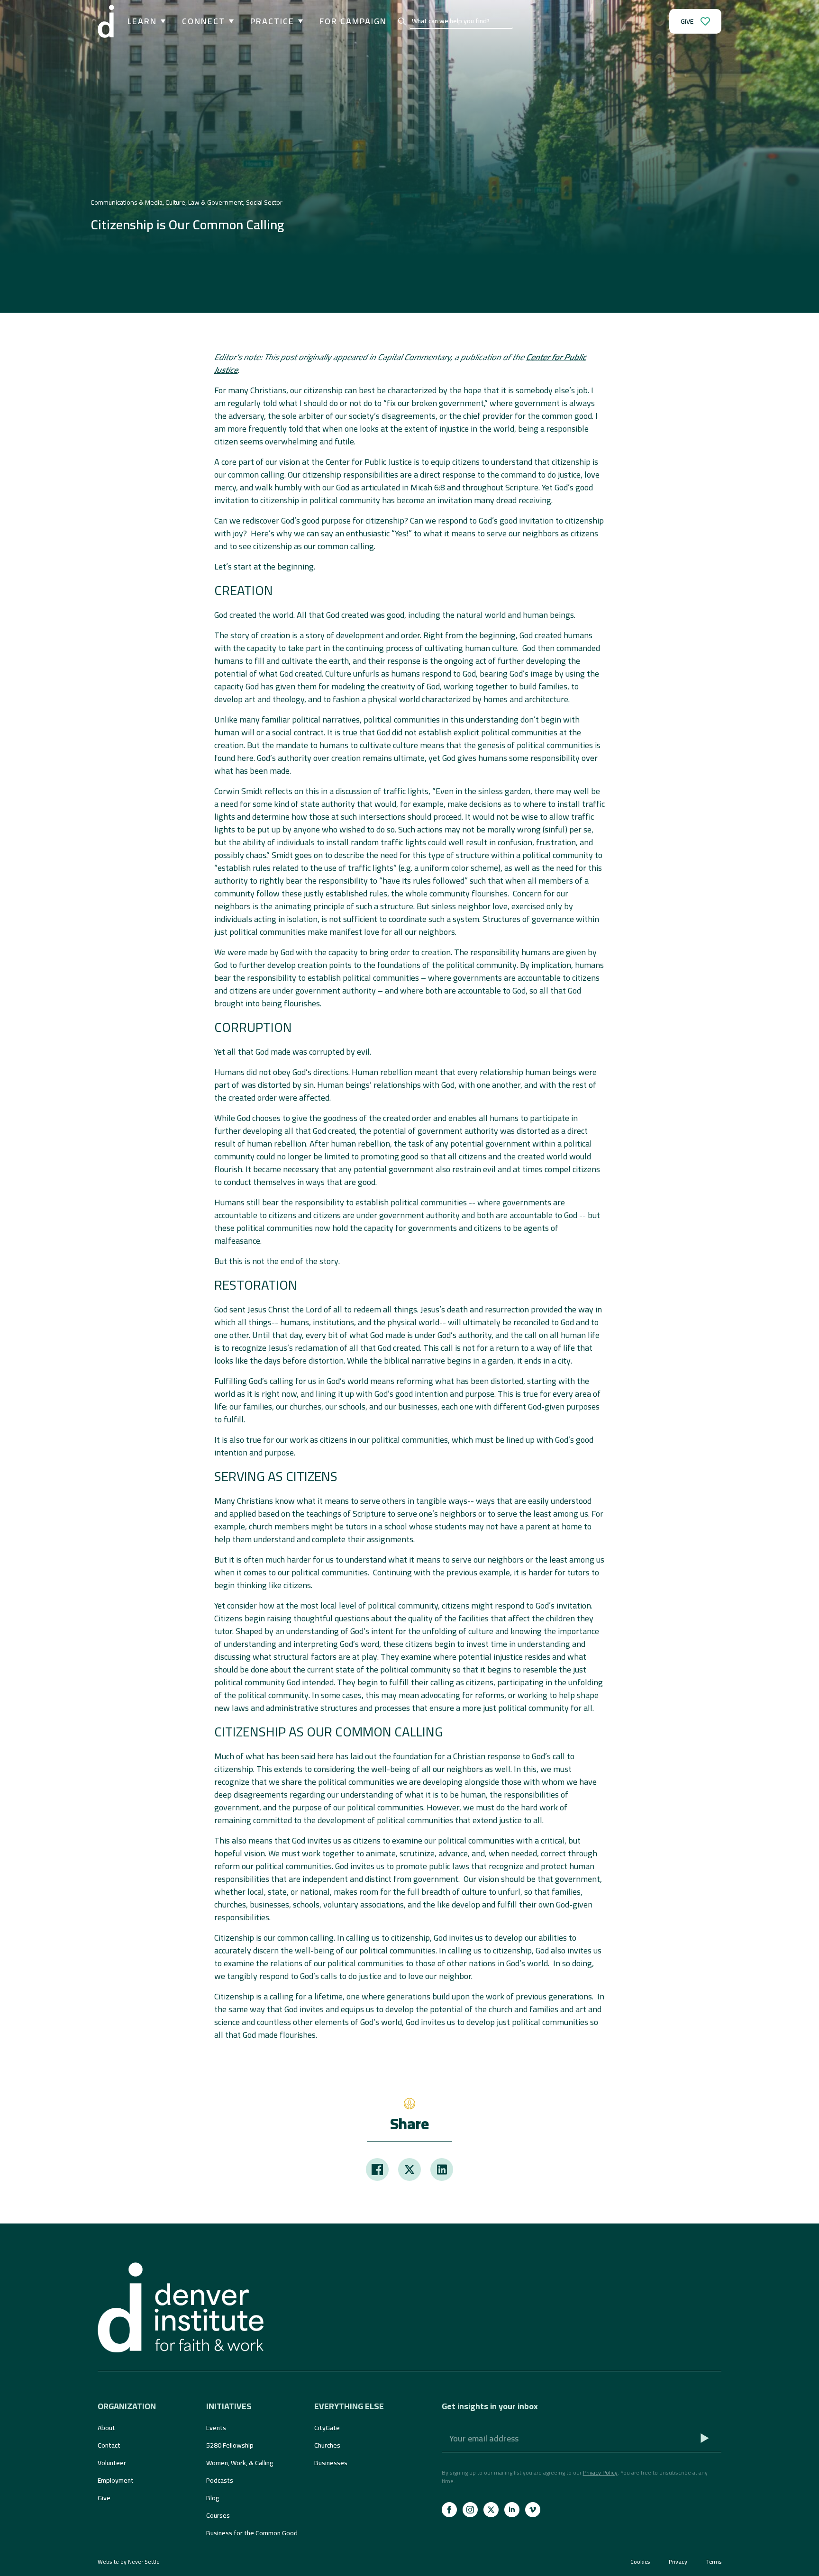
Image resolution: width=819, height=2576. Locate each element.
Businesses (331, 2463)
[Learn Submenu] (161, 21)
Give (104, 2498)
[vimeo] (533, 2510)
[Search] (402, 21)
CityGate (327, 2428)
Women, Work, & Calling (240, 2463)
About (106, 2428)
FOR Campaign (353, 21)
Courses (218, 2515)
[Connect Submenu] (229, 21)
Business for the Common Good (252, 2533)
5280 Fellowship (230, 2445)
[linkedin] (512, 2510)
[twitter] (491, 2510)
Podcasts (220, 2480)
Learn (142, 21)
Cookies (640, 2562)
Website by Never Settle (129, 2562)
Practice (272, 21)
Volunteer (112, 2463)
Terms (714, 2562)
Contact (109, 2445)
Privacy (678, 2562)
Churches (327, 2445)
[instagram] (470, 2510)
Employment (116, 2480)
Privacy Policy (600, 2472)
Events (216, 2428)
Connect (204, 21)
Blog (213, 2498)
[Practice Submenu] (299, 21)
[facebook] (449, 2510)
